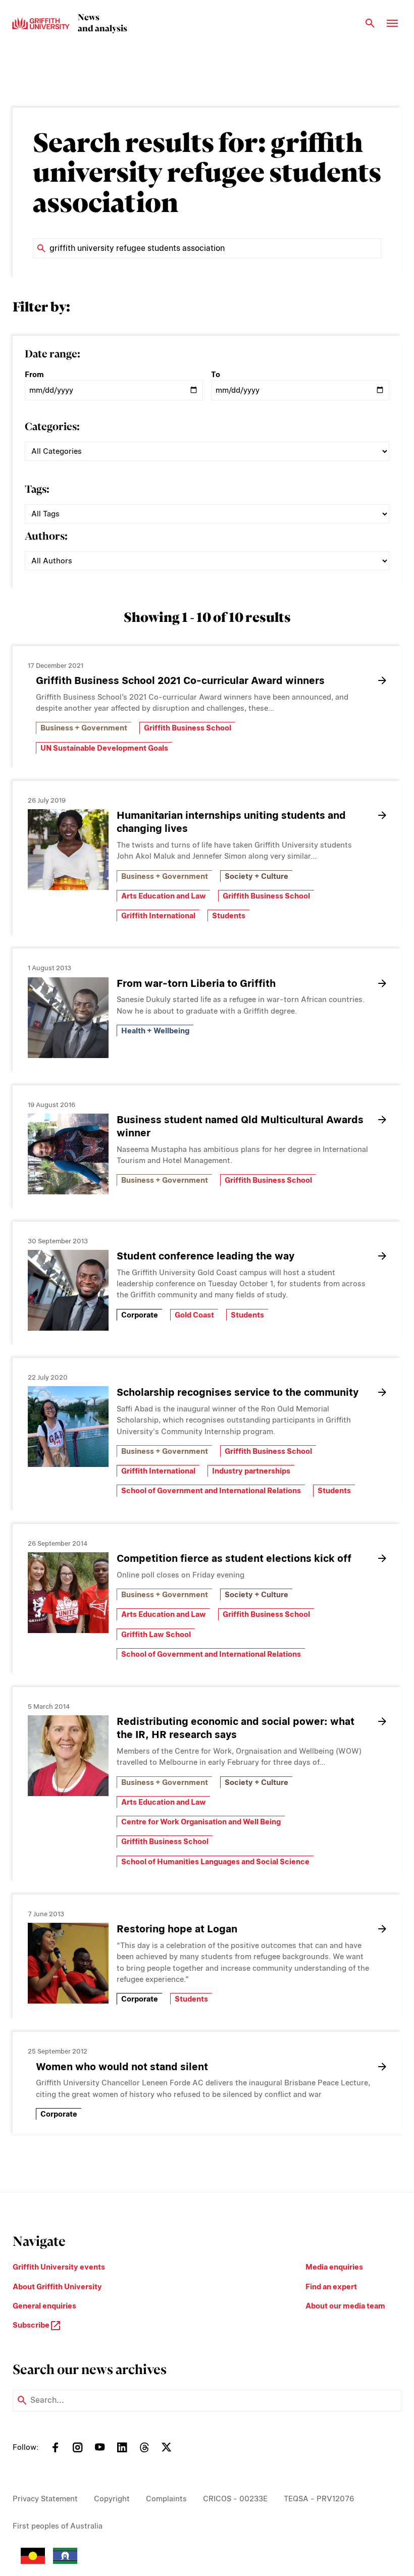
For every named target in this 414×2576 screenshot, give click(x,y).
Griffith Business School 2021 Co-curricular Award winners (180, 680)
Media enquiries (334, 2267)
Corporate (140, 1315)
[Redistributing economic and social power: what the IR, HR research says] (68, 1756)
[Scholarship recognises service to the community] (68, 1427)
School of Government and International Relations (211, 1491)
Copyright (112, 2499)
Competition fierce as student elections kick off (234, 1558)
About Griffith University (57, 2287)
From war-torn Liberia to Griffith (196, 983)
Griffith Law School (156, 1635)
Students (229, 916)
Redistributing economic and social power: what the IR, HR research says (236, 1728)
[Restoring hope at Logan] (68, 1963)
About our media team (345, 2306)
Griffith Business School (188, 728)
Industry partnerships (251, 1471)
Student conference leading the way (205, 1256)
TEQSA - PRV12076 (319, 2499)
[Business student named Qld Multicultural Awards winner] (68, 1154)
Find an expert (331, 2287)
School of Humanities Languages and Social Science (215, 1862)
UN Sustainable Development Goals (104, 748)
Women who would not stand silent (122, 2067)
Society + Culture (256, 876)
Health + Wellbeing (155, 1031)
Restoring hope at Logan (177, 1929)
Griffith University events (59, 2267)
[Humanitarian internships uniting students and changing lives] (68, 850)
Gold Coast (194, 1315)
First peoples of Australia (58, 2526)
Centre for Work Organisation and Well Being (201, 1822)
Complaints (166, 2499)
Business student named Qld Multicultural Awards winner (240, 1126)
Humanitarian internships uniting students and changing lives (231, 822)
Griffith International (158, 916)
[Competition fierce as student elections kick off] (68, 1593)
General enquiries (44, 2306)
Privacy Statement (45, 2499)
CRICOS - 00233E (235, 2499)
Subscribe (32, 2325)
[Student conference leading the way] (68, 1290)
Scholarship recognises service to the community (238, 1392)
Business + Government (84, 728)
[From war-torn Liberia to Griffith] (68, 1018)
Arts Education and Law (164, 896)
